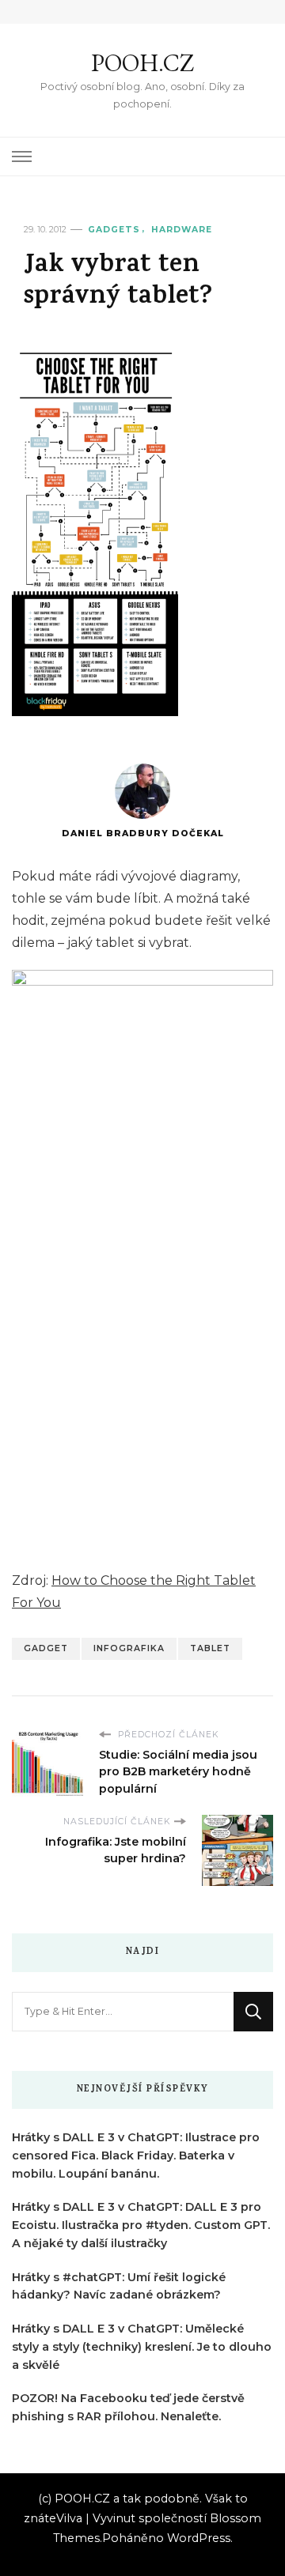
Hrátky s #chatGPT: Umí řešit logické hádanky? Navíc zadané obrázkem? (119, 2286)
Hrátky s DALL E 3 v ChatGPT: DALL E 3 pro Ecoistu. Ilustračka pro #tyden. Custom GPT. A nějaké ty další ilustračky (141, 2225)
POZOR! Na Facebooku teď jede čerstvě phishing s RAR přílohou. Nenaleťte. (128, 2407)
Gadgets (114, 230)
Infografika (129, 1648)
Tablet (210, 1648)
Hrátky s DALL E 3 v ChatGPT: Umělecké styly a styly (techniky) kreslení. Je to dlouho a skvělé (142, 2347)
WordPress (199, 2538)
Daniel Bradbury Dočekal (143, 834)
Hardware (182, 230)
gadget (46, 1648)
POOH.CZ (142, 63)
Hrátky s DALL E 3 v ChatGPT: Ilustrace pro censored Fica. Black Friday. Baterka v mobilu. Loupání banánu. (136, 2155)
